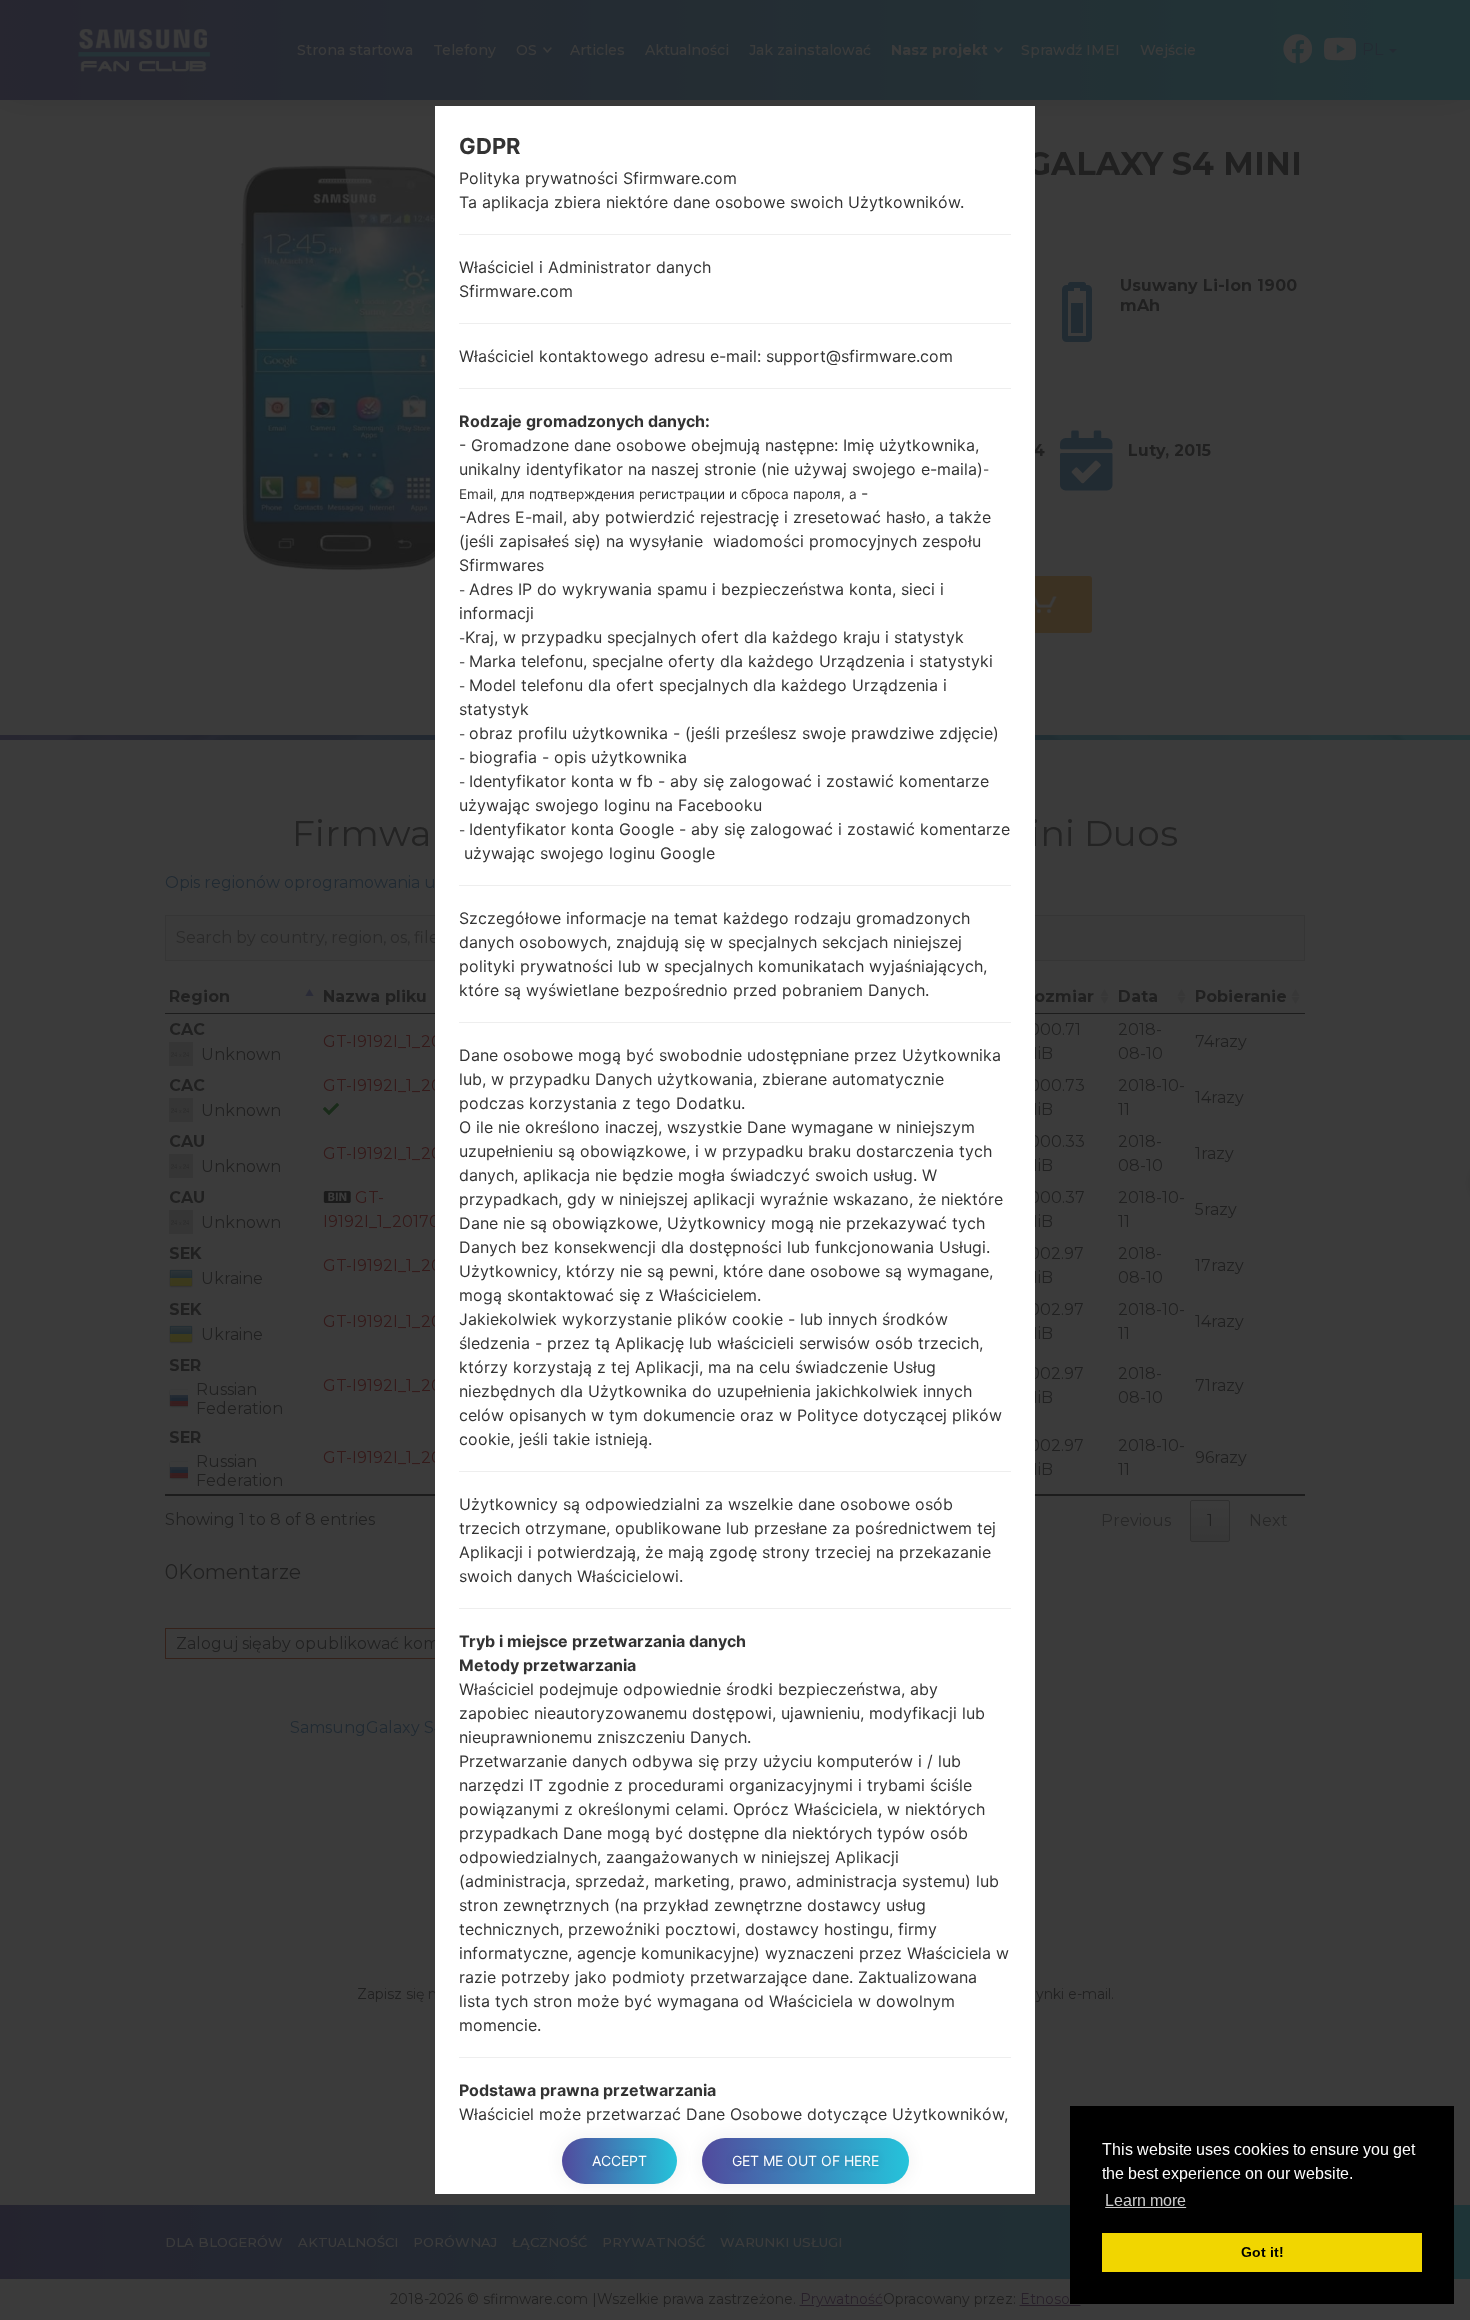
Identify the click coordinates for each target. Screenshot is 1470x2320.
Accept (619, 2160)
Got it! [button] (1262, 2252)
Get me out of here (805, 2160)
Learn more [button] (1145, 2200)
